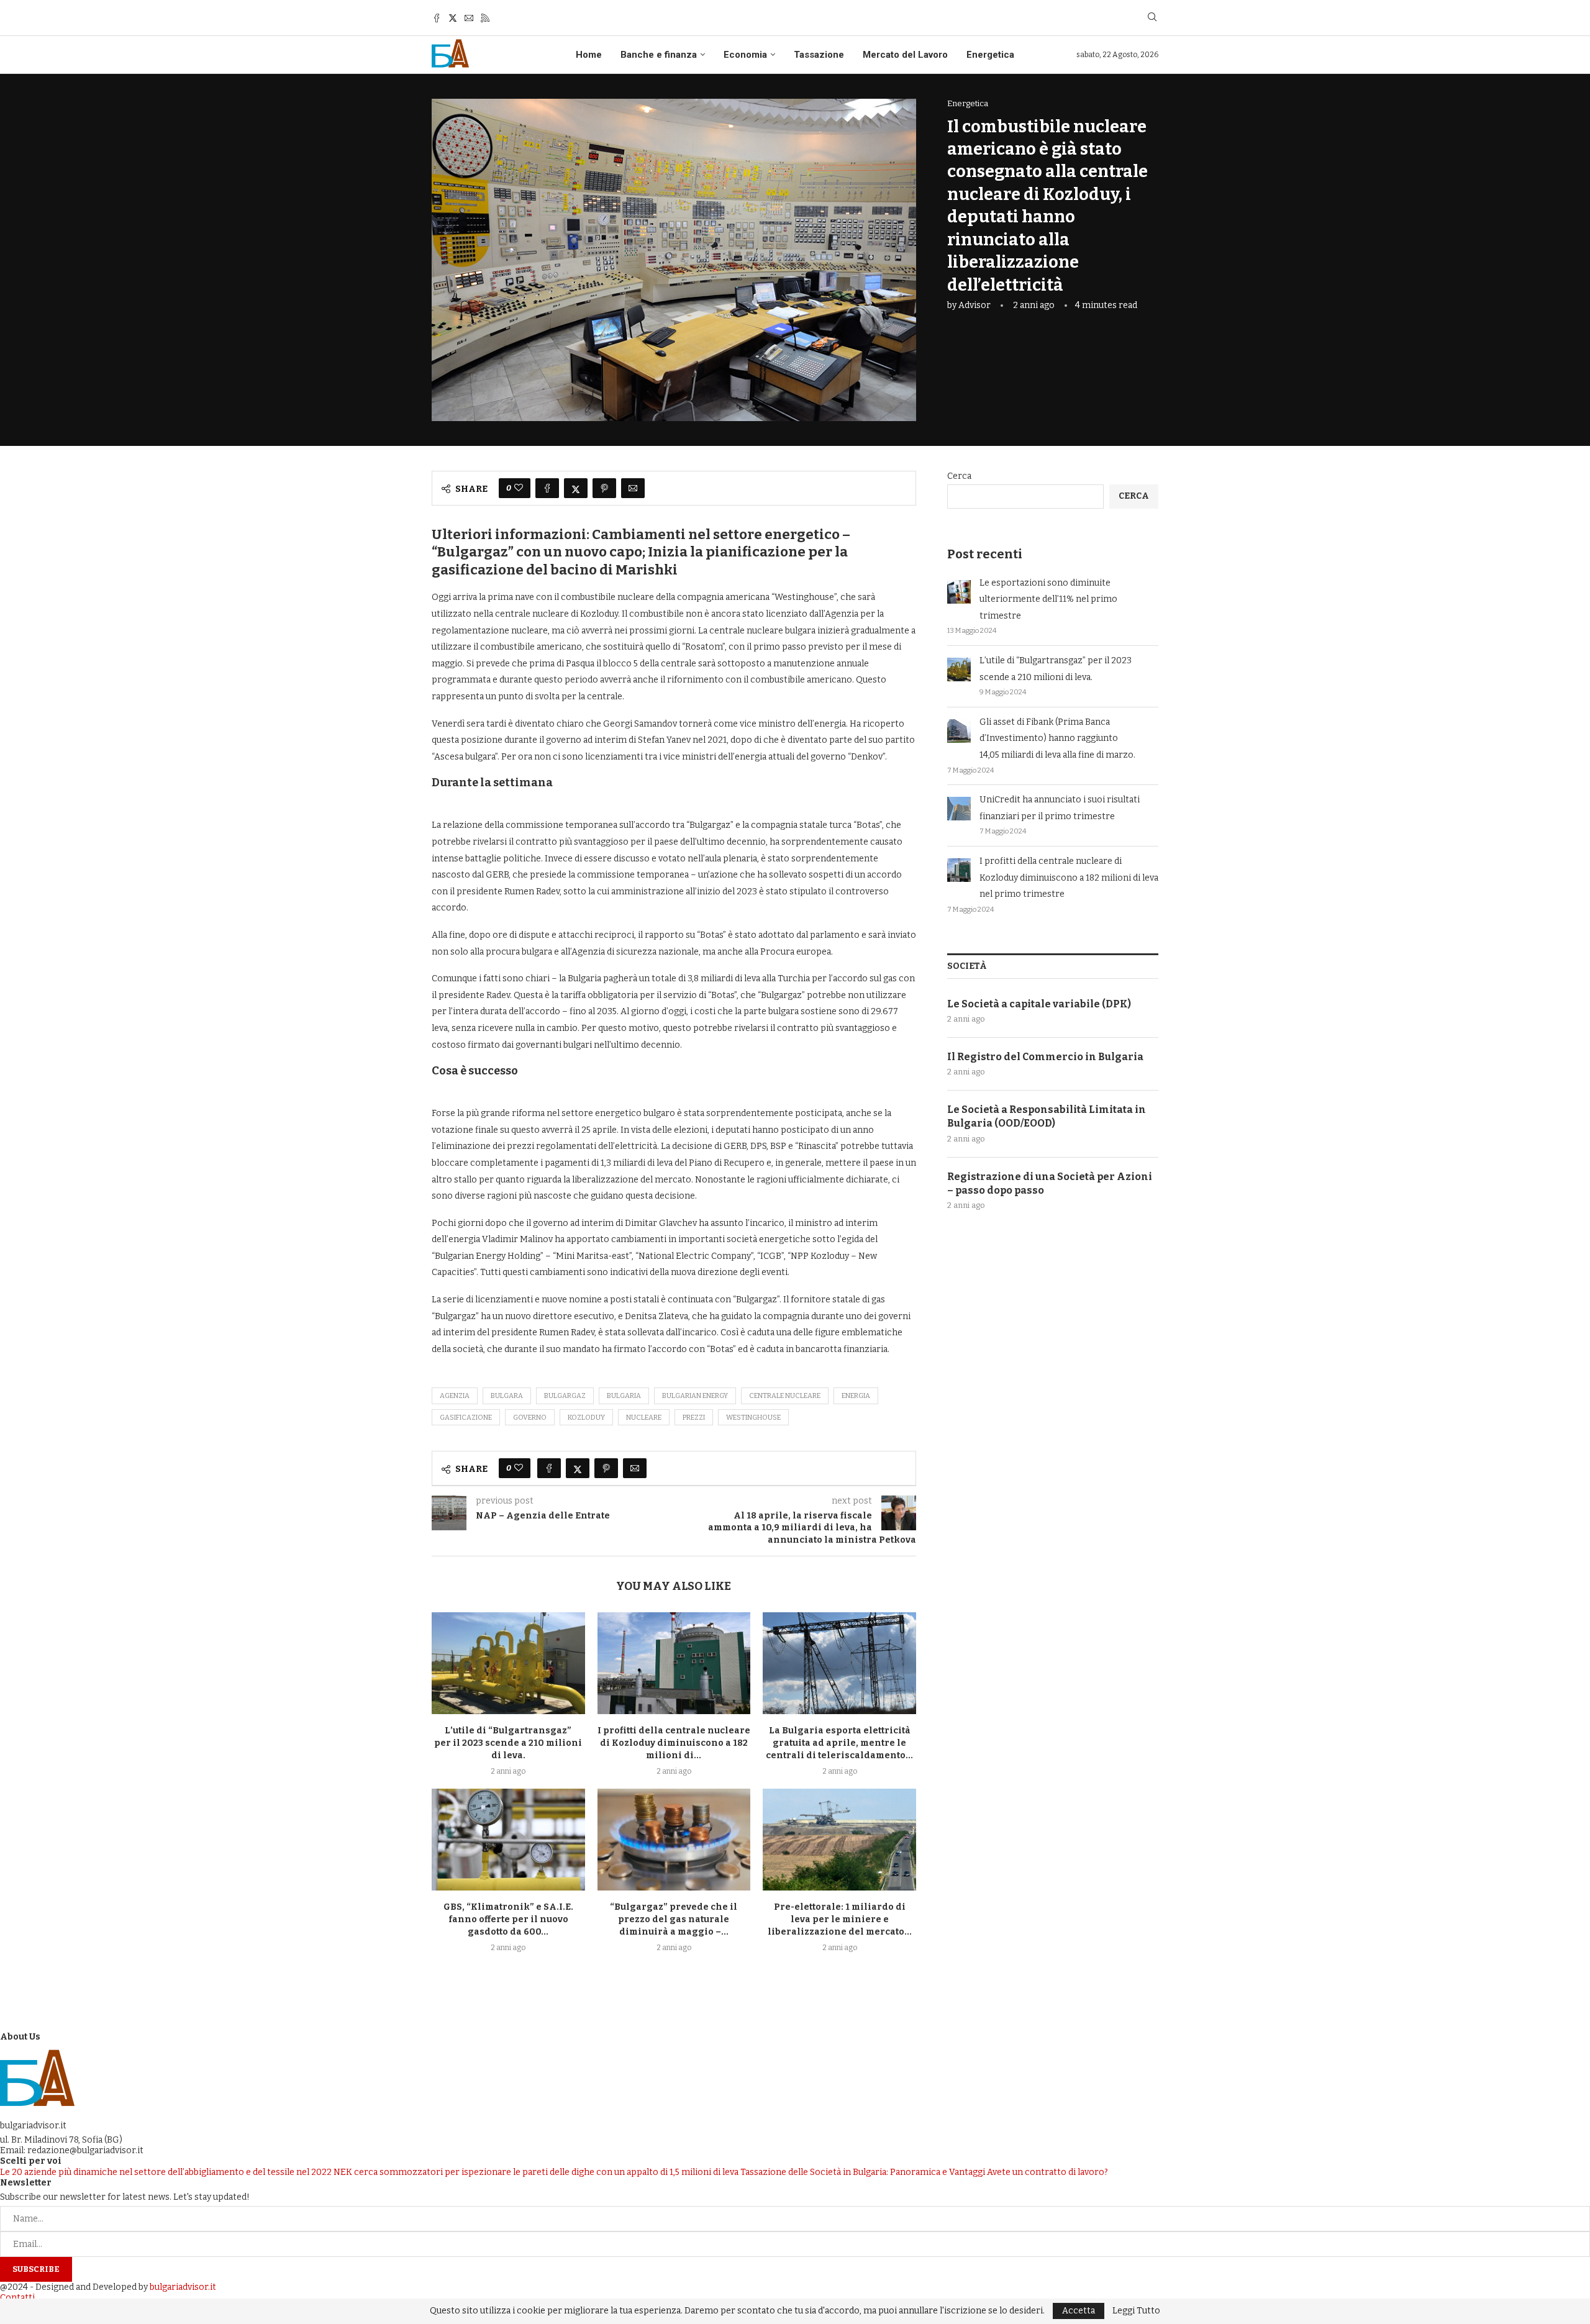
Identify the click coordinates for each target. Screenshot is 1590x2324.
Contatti (17, 2298)
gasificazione (466, 1418)
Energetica (990, 55)
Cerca (959, 476)
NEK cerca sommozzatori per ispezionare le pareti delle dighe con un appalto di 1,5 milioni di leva (536, 2172)
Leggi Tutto (1136, 2311)
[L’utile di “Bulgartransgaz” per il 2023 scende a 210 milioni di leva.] (508, 1663)
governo (530, 1418)
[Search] (1152, 18)
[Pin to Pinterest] (604, 488)
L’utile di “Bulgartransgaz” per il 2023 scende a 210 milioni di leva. (508, 1743)
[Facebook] (437, 18)
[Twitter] (453, 18)
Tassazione (819, 55)
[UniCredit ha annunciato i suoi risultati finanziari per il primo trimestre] (959, 809)
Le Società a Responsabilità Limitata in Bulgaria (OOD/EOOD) (1047, 1116)
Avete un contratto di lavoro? (1047, 2172)
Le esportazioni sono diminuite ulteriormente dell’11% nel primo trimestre (1048, 599)
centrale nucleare (785, 1396)
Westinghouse (753, 1418)
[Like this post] (519, 488)
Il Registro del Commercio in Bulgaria (1045, 1057)
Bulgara (507, 1396)
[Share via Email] (633, 488)
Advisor (974, 305)
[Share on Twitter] (576, 488)
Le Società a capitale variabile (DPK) (1039, 1004)
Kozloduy (586, 1418)
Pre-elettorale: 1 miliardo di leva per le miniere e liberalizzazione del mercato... (840, 1919)
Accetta (1079, 2311)
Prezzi (694, 1418)
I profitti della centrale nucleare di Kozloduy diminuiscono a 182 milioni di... (674, 1743)
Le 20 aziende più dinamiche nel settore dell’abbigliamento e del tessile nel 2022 (166, 2172)
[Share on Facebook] (547, 488)
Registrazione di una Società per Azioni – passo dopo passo (1050, 1183)
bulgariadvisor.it (183, 2287)
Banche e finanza (659, 55)
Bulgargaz (565, 1396)
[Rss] (485, 18)
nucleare (644, 1418)
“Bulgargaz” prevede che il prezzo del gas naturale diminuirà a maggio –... (674, 1919)
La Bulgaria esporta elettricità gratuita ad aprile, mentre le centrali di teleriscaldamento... (839, 1743)
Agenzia (455, 1396)
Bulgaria (624, 1396)
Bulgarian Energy (695, 1396)
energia (856, 1396)
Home (589, 55)
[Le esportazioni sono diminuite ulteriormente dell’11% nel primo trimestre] (959, 592)
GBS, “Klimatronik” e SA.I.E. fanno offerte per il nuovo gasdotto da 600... (508, 1919)
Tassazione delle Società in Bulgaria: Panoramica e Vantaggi (863, 2172)
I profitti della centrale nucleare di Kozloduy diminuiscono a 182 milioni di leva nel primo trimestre (1069, 878)
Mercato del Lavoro (905, 55)
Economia (745, 55)
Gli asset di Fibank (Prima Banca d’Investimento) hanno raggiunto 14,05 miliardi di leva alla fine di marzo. (1057, 738)
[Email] (469, 18)
